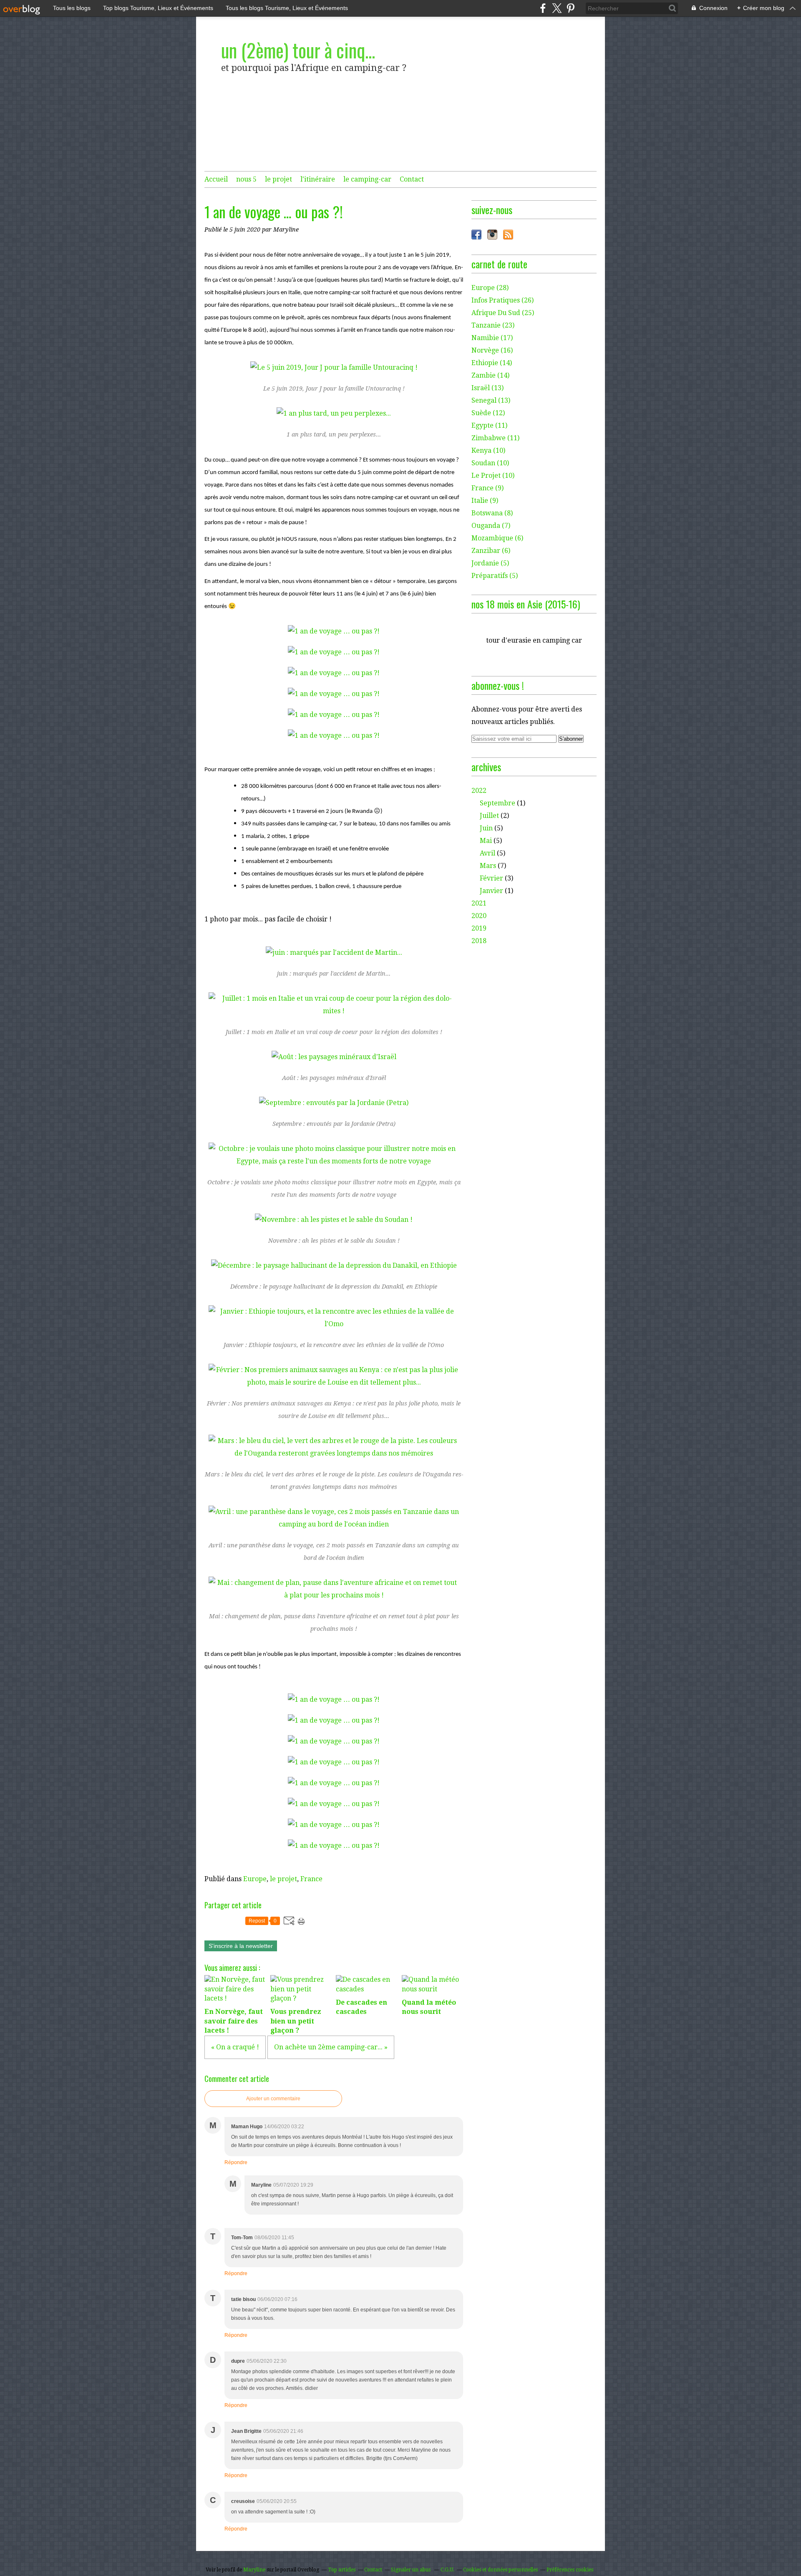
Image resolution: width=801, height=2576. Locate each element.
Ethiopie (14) (492, 363)
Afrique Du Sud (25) (503, 313)
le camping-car (367, 179)
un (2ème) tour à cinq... (298, 50)
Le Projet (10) (493, 476)
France (311, 1879)
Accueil (216, 179)
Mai (486, 841)
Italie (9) (485, 501)
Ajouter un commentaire (273, 2099)
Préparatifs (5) (495, 576)
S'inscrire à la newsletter (241, 1946)
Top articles (342, 2570)
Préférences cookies (570, 2570)
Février (491, 878)
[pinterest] (571, 8)
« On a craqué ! (235, 2047)
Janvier (491, 891)
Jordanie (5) (490, 563)
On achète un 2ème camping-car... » (331, 2047)
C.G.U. (447, 2570)
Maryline (254, 2570)
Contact (412, 179)
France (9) (487, 488)
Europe (255, 1879)
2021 (479, 903)
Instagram (492, 235)
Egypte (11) (489, 425)
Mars (488, 866)
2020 (479, 916)
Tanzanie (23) (493, 325)
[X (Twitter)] (557, 8)
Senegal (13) (491, 400)
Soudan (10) (490, 463)
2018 (479, 941)
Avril (487, 853)
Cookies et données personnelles (500, 2570)
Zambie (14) (490, 375)
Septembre (497, 803)
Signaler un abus (411, 2570)
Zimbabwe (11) (495, 438)
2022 (479, 791)
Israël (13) (487, 388)
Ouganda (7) (491, 526)
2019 (479, 928)
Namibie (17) (492, 338)
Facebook (476, 235)
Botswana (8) (492, 513)
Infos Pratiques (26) (503, 300)
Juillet (489, 816)
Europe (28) (490, 288)
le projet (278, 179)
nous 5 (246, 179)
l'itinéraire (318, 179)
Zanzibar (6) (491, 551)
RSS (508, 235)
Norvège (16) (492, 350)
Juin (486, 828)
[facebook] (543, 8)
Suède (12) (488, 413)
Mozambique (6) (497, 538)
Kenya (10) (488, 450)
